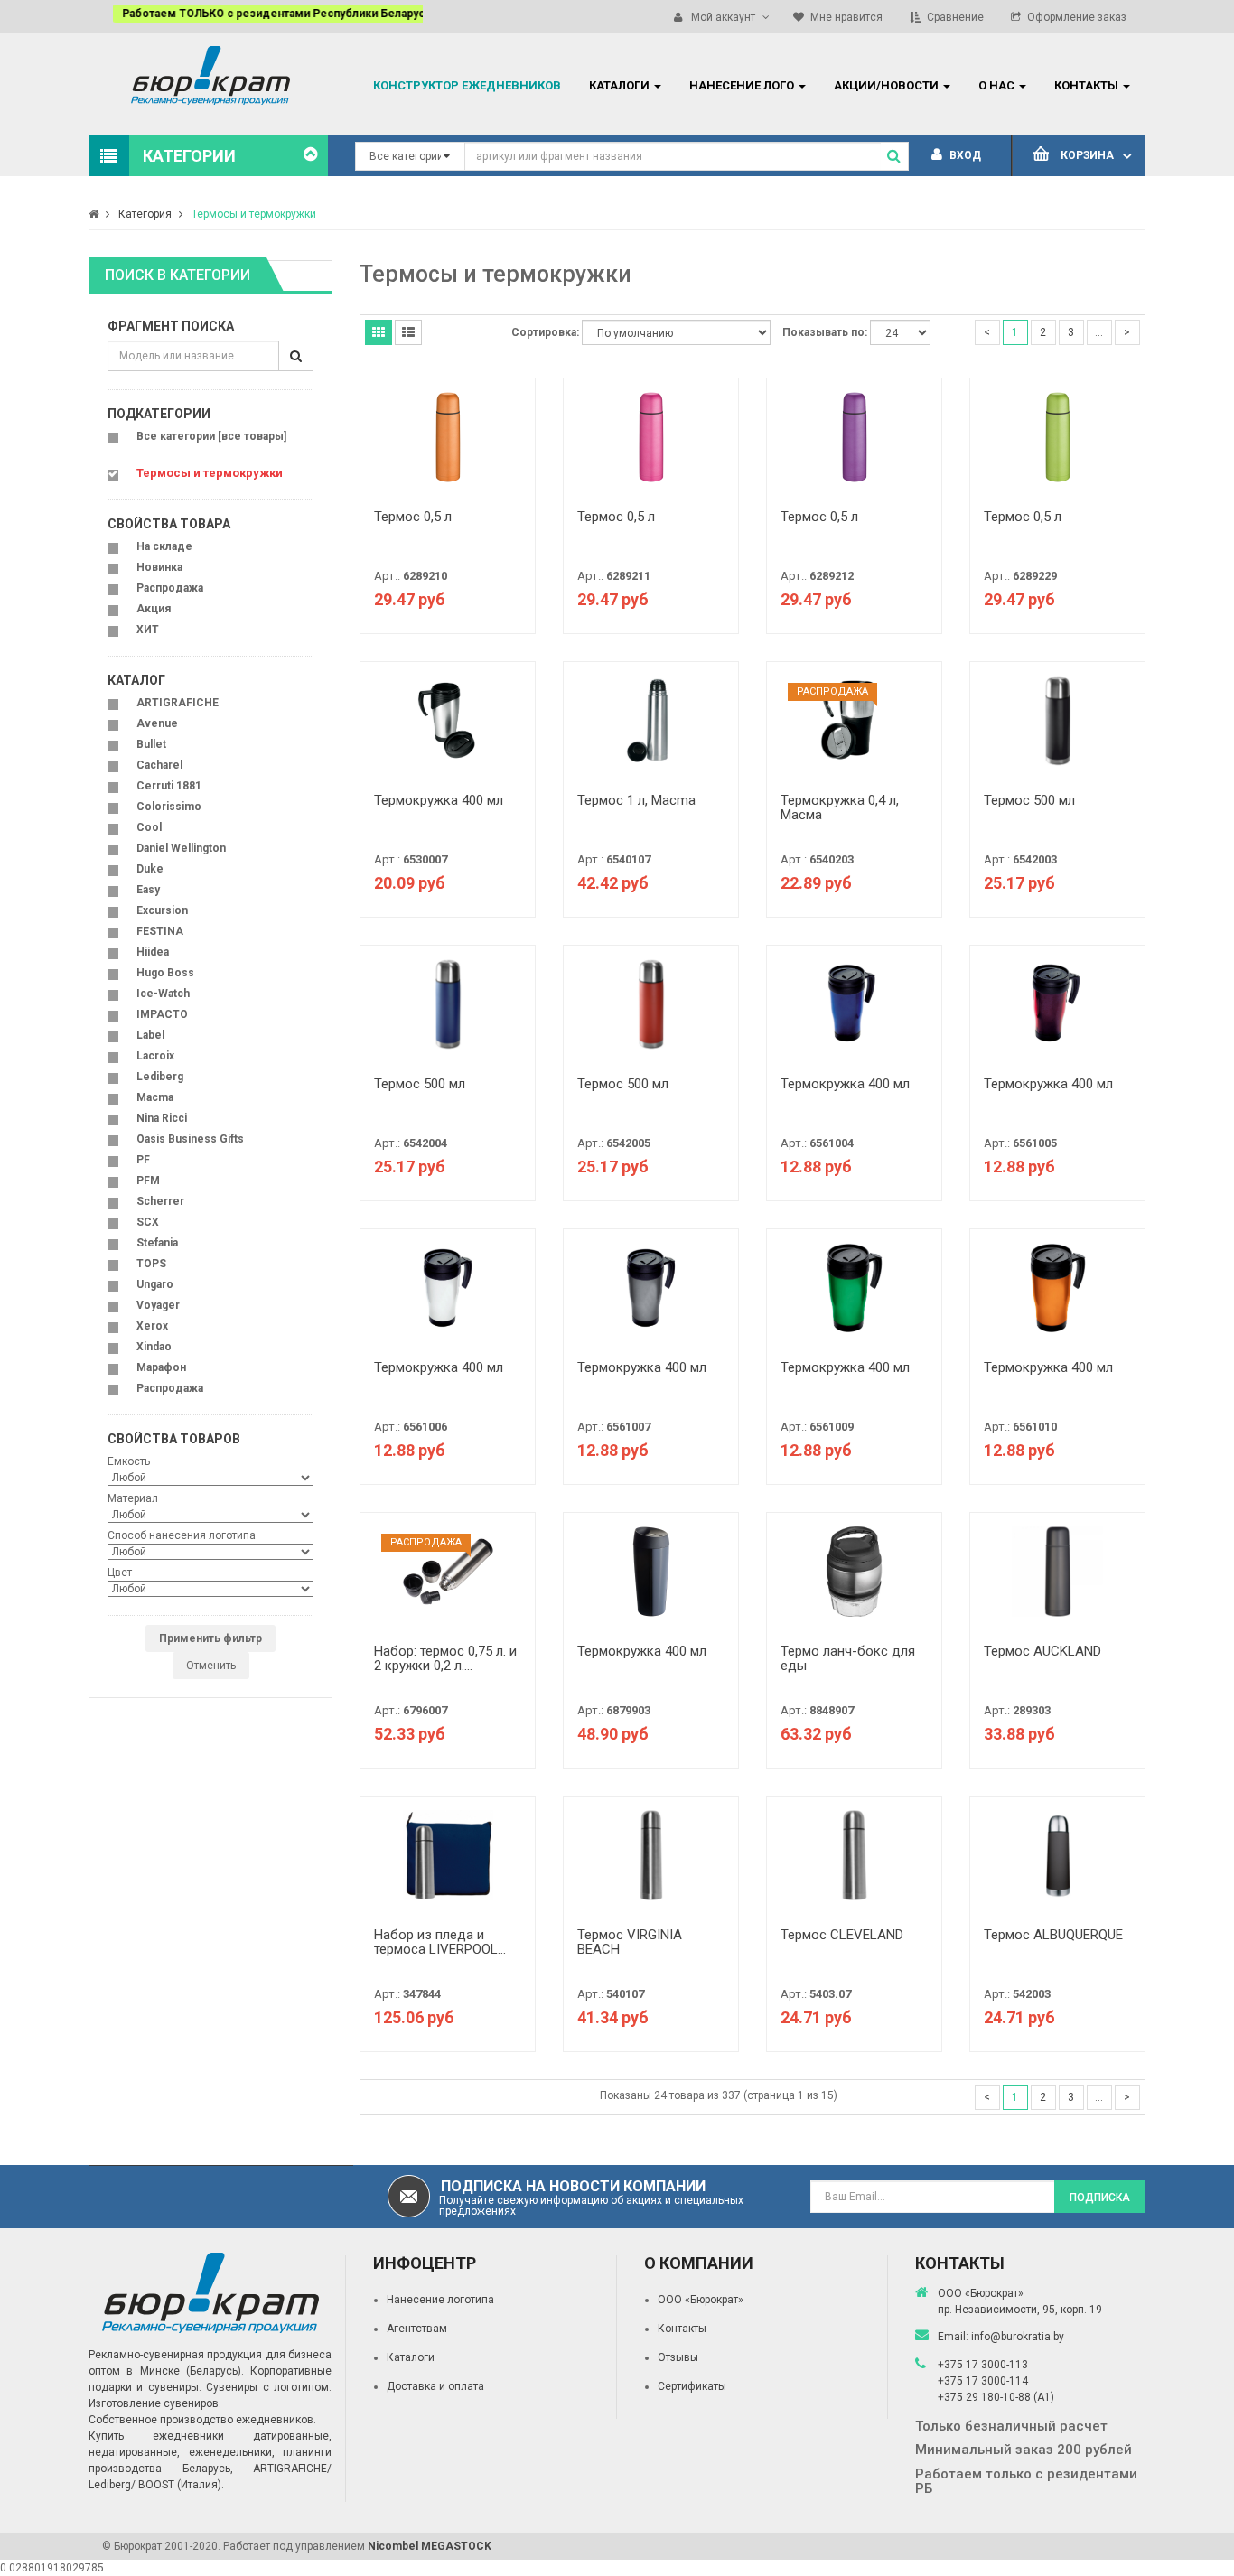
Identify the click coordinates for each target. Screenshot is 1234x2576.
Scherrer (160, 1201)
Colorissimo (169, 807)
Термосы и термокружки (254, 214)
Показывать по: (825, 332)
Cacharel (159, 765)
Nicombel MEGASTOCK (430, 2546)
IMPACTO (162, 1014)
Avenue (157, 723)
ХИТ (148, 630)
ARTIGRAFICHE (178, 703)
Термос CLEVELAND (842, 1935)
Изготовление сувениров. (155, 2403)
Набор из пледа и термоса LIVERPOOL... (440, 1942)
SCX (148, 1222)
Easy (148, 890)
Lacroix (155, 1056)
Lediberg (160, 1077)
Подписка (1100, 2198)
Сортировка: (545, 332)
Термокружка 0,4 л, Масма (840, 808)
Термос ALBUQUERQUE (1053, 1935)
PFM (148, 1181)
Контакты (682, 2329)
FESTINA (160, 931)
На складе (164, 546)
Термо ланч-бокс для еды (848, 1659)
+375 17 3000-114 (983, 2381)
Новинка (159, 567)
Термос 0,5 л (413, 517)
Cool (149, 827)
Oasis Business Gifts (190, 1139)
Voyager (158, 1305)
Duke (150, 869)
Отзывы (678, 2357)
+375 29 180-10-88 (986, 2397)
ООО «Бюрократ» (701, 2300)
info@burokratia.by (1018, 2337)
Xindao (154, 1347)
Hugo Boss (165, 973)
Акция (154, 609)
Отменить (211, 1666)
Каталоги (411, 2357)
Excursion (162, 910)
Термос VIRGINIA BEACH (630, 1942)
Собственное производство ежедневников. (202, 2420)
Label (150, 1035)
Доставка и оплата (435, 2386)
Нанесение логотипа (440, 2300)
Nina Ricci (162, 1118)
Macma (155, 1097)
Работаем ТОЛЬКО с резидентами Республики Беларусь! (253, 14)
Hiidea (153, 952)
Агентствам (417, 2329)
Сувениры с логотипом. (269, 2387)
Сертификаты (692, 2386)
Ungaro (155, 1284)
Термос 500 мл (1029, 800)
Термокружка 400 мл (439, 800)
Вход (964, 155)
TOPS (151, 1264)
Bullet (151, 744)
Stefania (157, 1243)
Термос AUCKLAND (1042, 1651)
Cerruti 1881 (169, 786)
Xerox (152, 1326)
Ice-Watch (163, 994)
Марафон (161, 1367)
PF (143, 1160)
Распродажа (170, 588)
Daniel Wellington (181, 848)
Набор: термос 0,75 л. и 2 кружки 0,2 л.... (445, 1659)
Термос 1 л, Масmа (636, 800)
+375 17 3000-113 (983, 2365)
